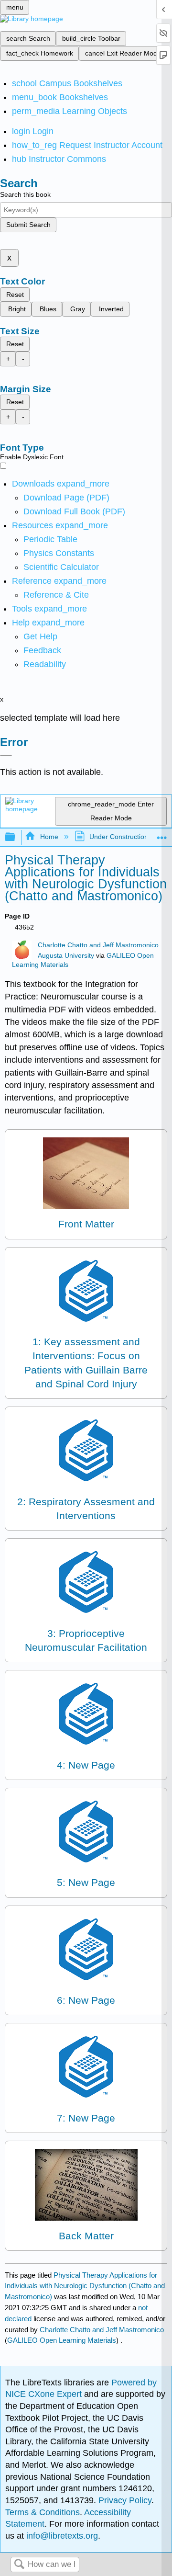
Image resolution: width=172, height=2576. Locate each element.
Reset (15, 295)
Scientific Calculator (61, 567)
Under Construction (119, 837)
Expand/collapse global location (162, 834)
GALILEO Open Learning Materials (62, 2340)
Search (19, 2565)
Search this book (25, 194)
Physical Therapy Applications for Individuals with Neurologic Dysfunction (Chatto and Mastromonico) (85, 2286)
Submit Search (28, 225)
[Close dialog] (6, 756)
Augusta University (66, 956)
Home (49, 837)
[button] (42, 650)
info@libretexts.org (61, 2536)
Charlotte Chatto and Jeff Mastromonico (98, 945)
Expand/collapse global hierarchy (16, 837)
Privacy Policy (125, 2500)
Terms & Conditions (43, 2512)
